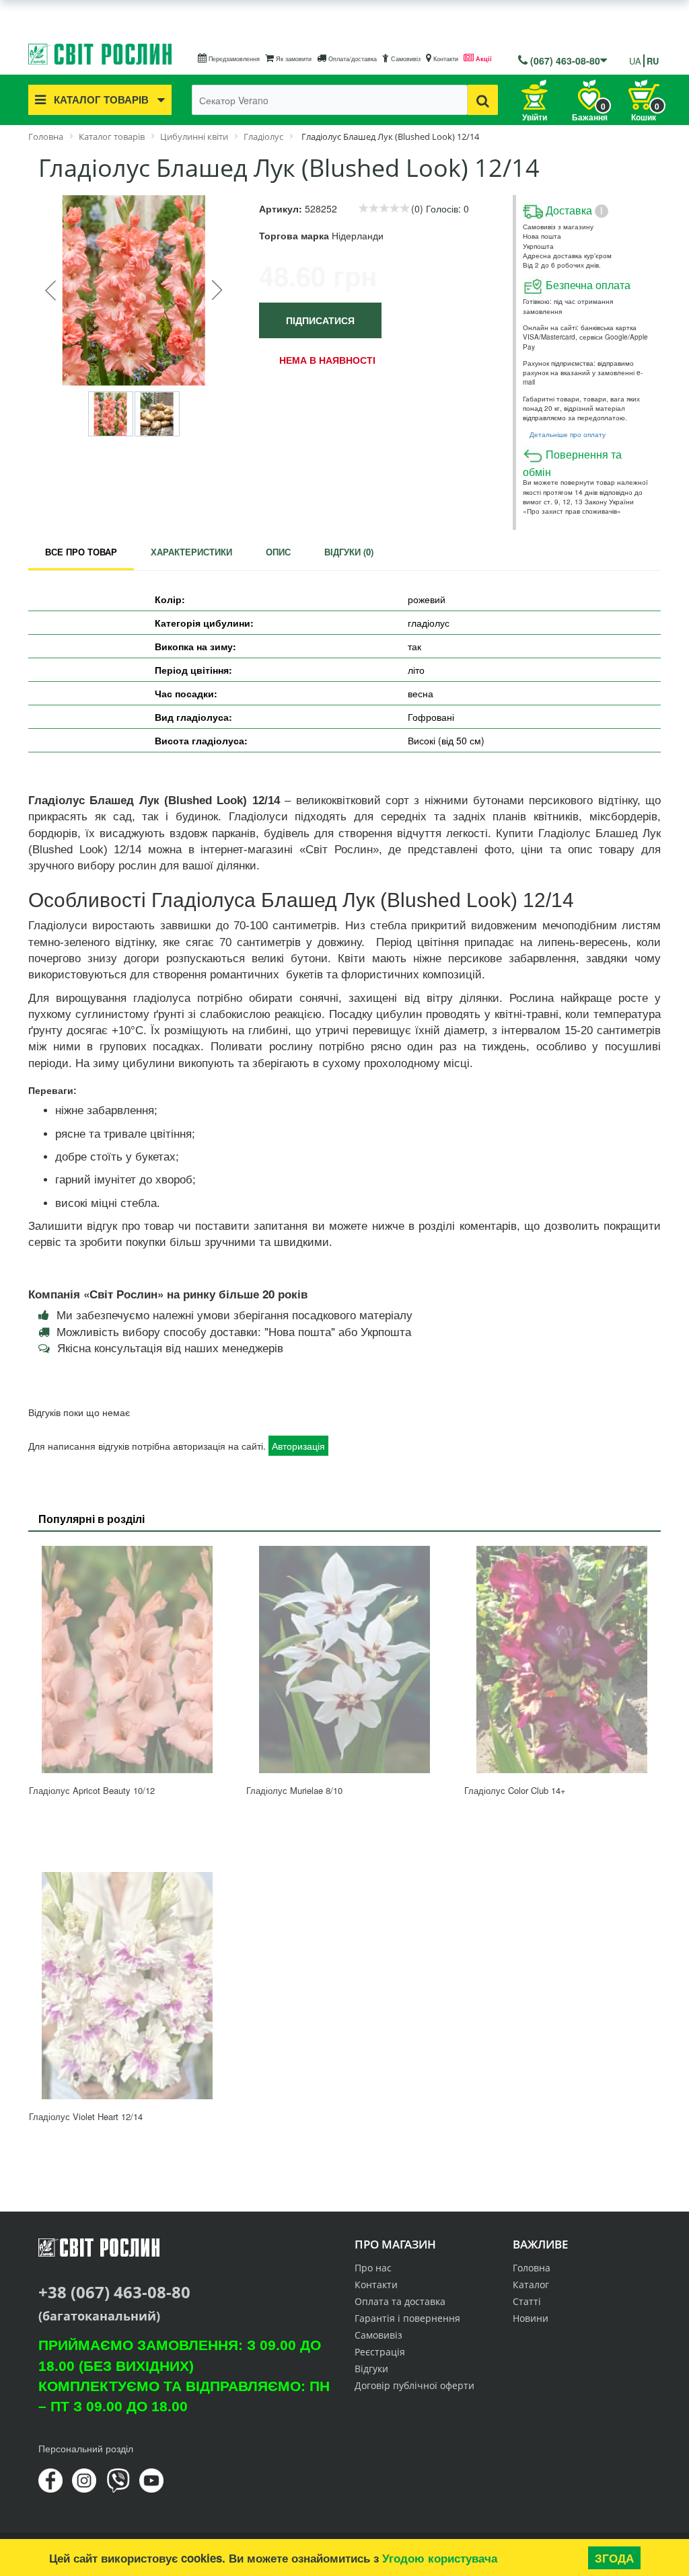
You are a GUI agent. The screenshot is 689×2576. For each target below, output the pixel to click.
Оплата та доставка (400, 2301)
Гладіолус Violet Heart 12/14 (86, 2116)
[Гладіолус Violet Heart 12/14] (127, 1986)
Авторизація (298, 1446)
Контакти (445, 59)
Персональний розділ (86, 2448)
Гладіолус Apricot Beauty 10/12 (92, 1790)
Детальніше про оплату (568, 434)
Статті (527, 2301)
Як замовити (293, 59)
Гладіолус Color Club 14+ (515, 1790)
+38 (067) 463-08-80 (114, 2292)
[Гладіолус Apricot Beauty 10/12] (127, 1660)
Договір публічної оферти (414, 2385)
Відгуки (371, 2369)
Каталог (531, 2285)
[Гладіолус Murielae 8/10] (344, 1660)
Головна (532, 2268)
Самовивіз (405, 59)
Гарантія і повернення (407, 2318)
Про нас (373, 2268)
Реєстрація (380, 2352)
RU (653, 61)
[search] (483, 100)
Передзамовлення (233, 59)
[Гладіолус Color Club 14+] (562, 1660)
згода (614, 2558)
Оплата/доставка (352, 59)
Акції (483, 59)
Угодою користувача (440, 2558)
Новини (531, 2318)
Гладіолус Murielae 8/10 (294, 1790)
